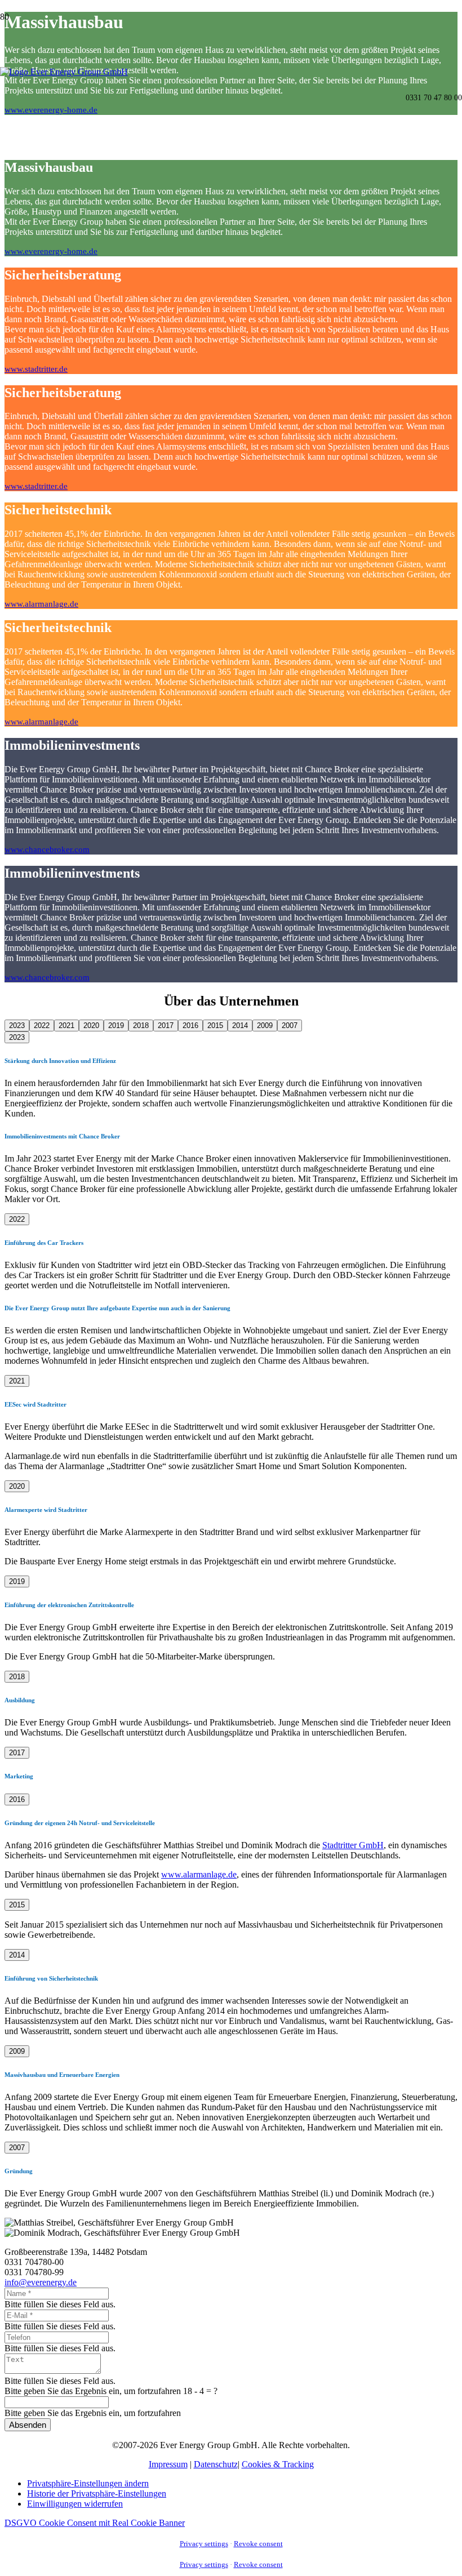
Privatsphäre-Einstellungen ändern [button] (88, 2483)
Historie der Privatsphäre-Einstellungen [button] (97, 2493)
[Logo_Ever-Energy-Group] (64, 72)
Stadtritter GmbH (353, 1845)
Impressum (168, 2464)
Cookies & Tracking (278, 2464)
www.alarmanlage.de (199, 1874)
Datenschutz (216, 2464)
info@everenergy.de (41, 2282)
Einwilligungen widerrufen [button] (75, 2504)
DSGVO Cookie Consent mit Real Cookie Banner (95, 2523)
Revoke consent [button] (258, 2544)
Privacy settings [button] (204, 2544)
